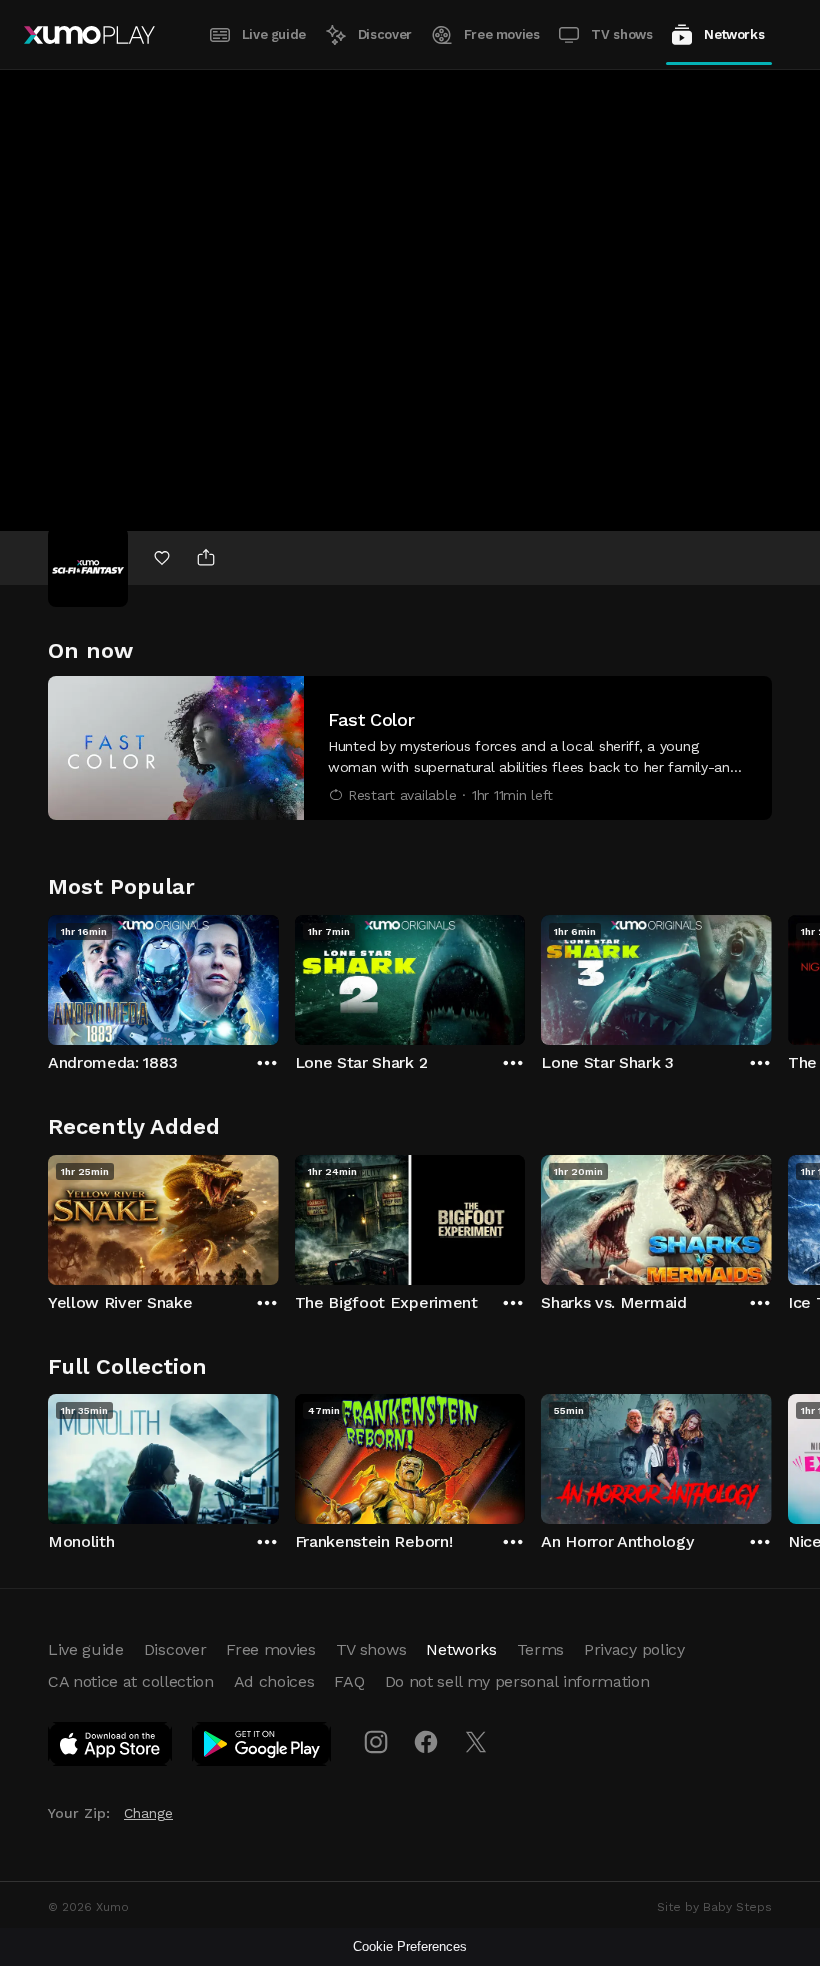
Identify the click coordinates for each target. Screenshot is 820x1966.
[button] (410, 748)
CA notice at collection (131, 1681)
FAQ (349, 1681)
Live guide (274, 34)
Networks (734, 34)
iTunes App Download (111, 1748)
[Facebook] (426, 1742)
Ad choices (274, 1681)
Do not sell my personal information (517, 1681)
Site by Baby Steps (714, 1907)
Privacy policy (634, 1649)
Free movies (502, 34)
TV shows (621, 34)
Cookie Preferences (410, 1946)
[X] (476, 1742)
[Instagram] (376, 1742)
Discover (385, 34)
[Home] (89, 35)
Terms (540, 1649)
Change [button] (148, 1813)
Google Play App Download (262, 1748)
